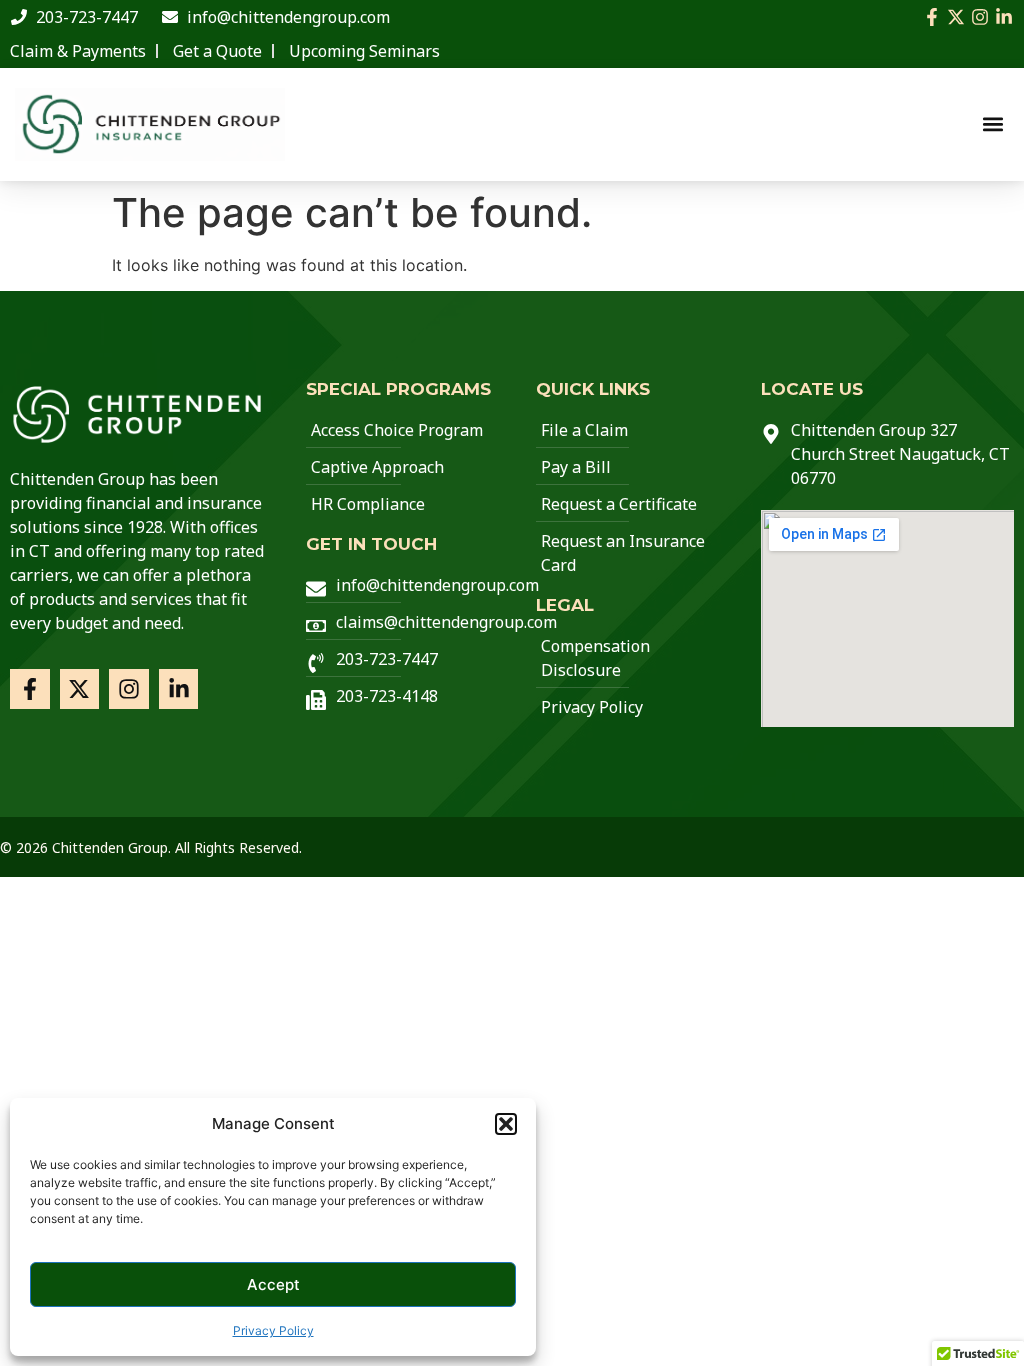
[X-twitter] (956, 17)
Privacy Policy (273, 1330)
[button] (506, 1124)
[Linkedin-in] (1004, 17)
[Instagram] (980, 17)
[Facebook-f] (932, 17)
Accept (273, 1284)
